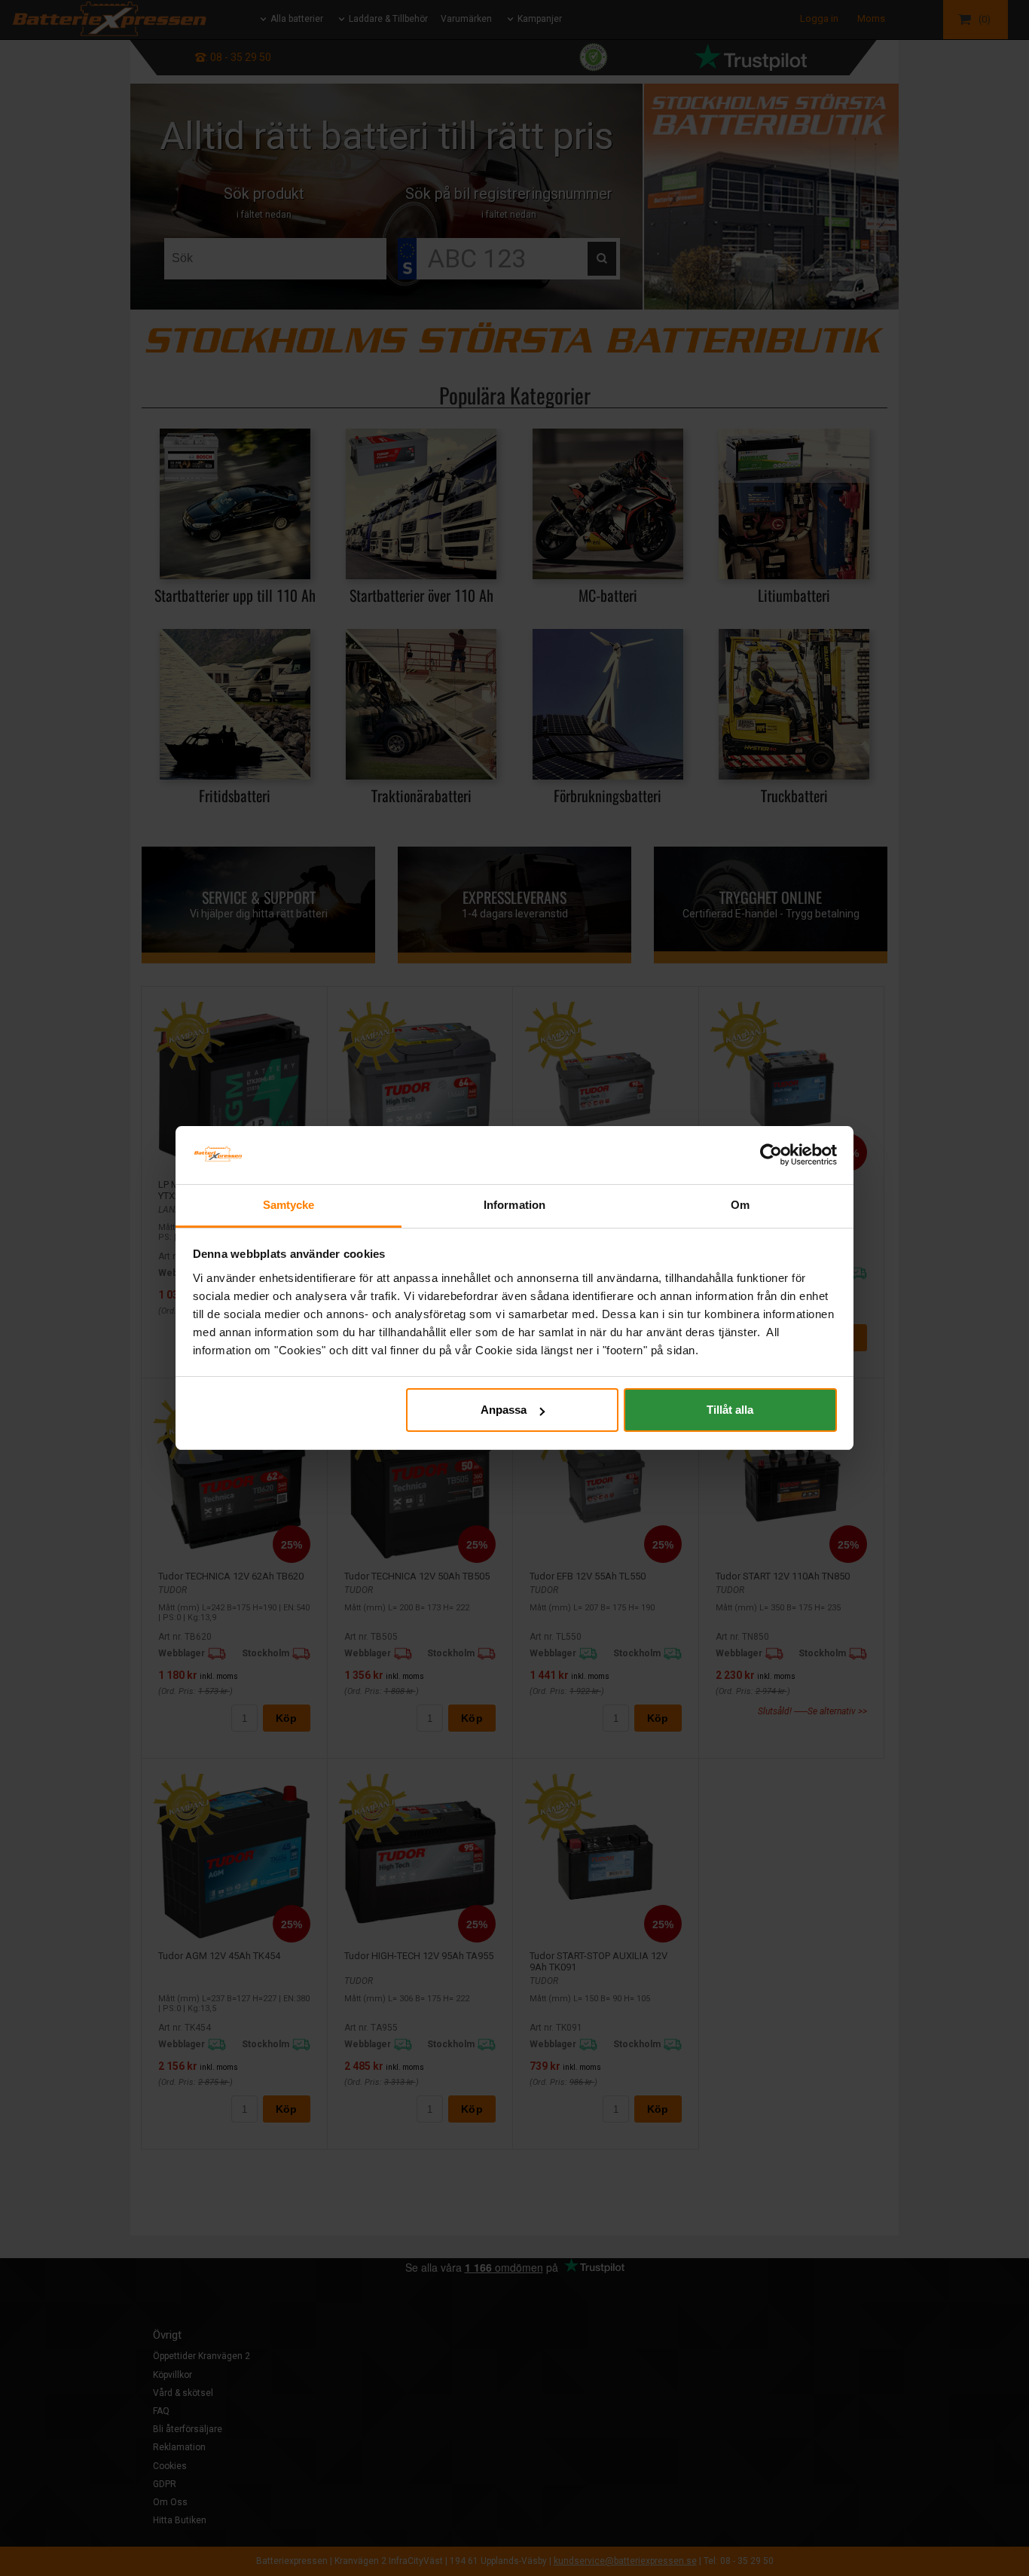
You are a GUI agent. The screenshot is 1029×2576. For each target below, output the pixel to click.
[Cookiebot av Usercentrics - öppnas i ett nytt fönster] (771, 1155)
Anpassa (504, 1410)
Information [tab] (514, 1205)
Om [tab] (740, 1205)
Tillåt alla (730, 1410)
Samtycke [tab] (289, 1205)
